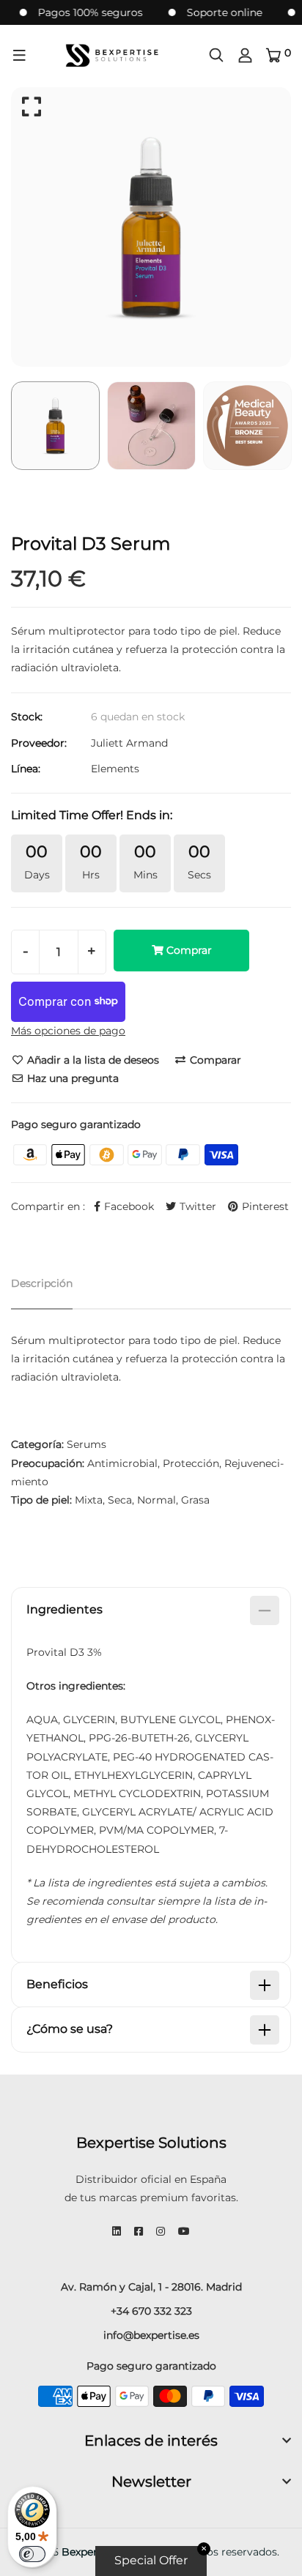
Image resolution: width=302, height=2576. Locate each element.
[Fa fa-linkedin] (117, 2231)
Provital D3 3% (64, 1652)
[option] (151, 227)
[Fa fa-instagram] (161, 2231)
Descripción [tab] (42, 1283)
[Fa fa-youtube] (184, 2231)
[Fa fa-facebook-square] (139, 2231)
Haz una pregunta (71, 1078)
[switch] (32, 2554)
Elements (115, 769)
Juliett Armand (129, 743)
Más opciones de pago (68, 1031)
